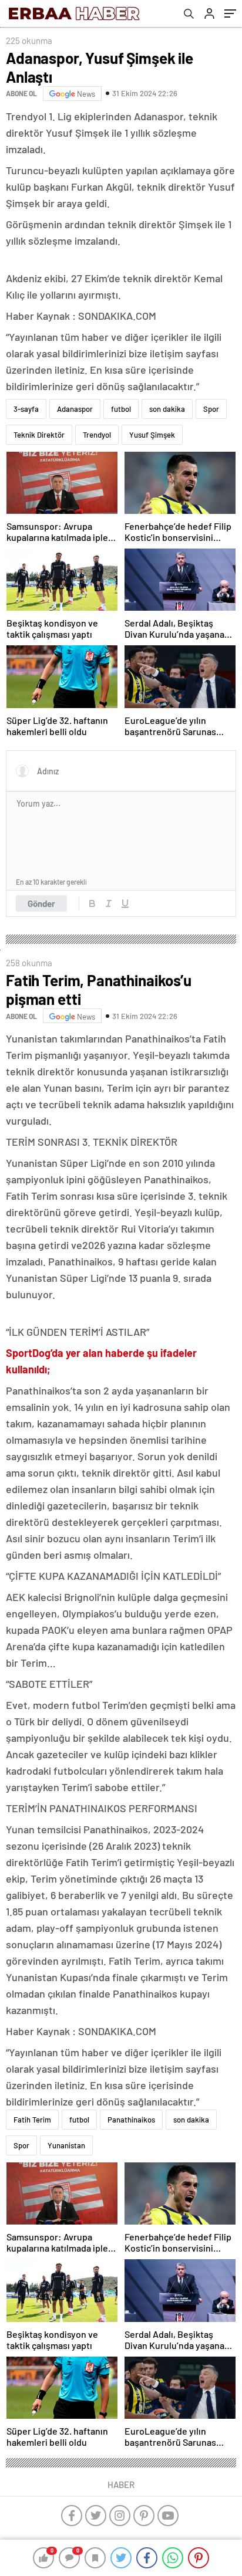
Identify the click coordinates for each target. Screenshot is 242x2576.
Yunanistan (66, 2145)
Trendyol (97, 435)
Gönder (41, 903)
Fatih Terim (32, 2120)
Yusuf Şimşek (152, 435)
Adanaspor (75, 409)
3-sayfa (26, 409)
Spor (211, 409)
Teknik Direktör (39, 435)
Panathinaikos (131, 2120)
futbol (121, 409)
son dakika (167, 409)
